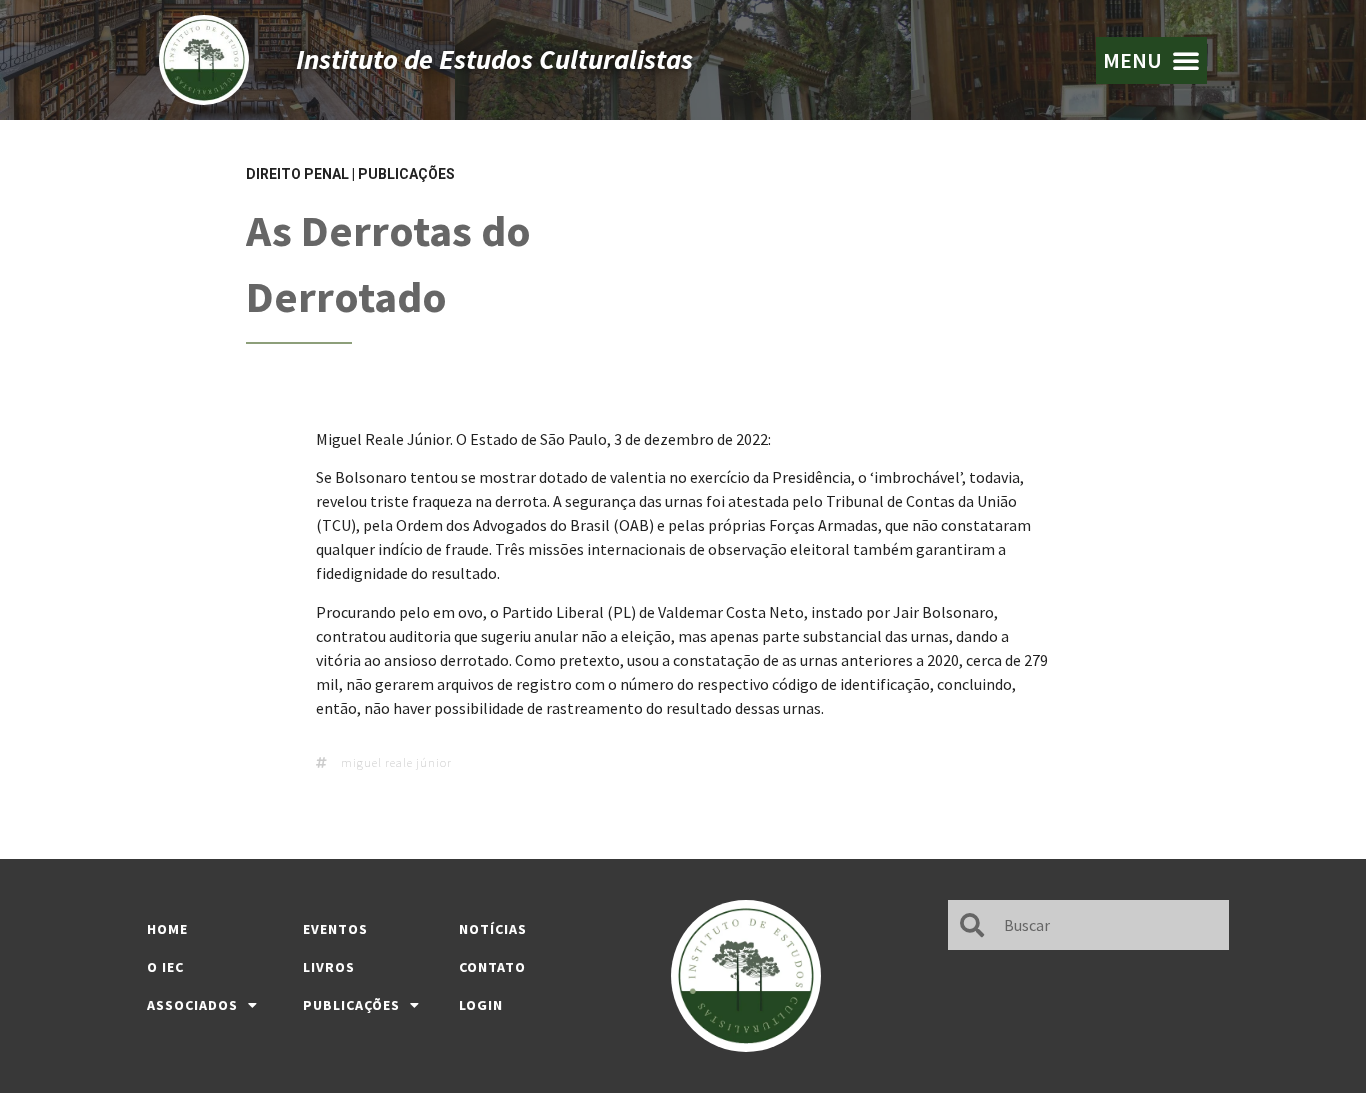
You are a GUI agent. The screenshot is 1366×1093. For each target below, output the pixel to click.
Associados (192, 1005)
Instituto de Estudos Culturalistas (494, 59)
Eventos (335, 929)
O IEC (165, 967)
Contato (492, 967)
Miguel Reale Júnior (396, 762)
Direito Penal (297, 174)
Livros (329, 967)
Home (167, 929)
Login (481, 1005)
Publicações (406, 174)
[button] (1151, 60)
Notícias (493, 929)
